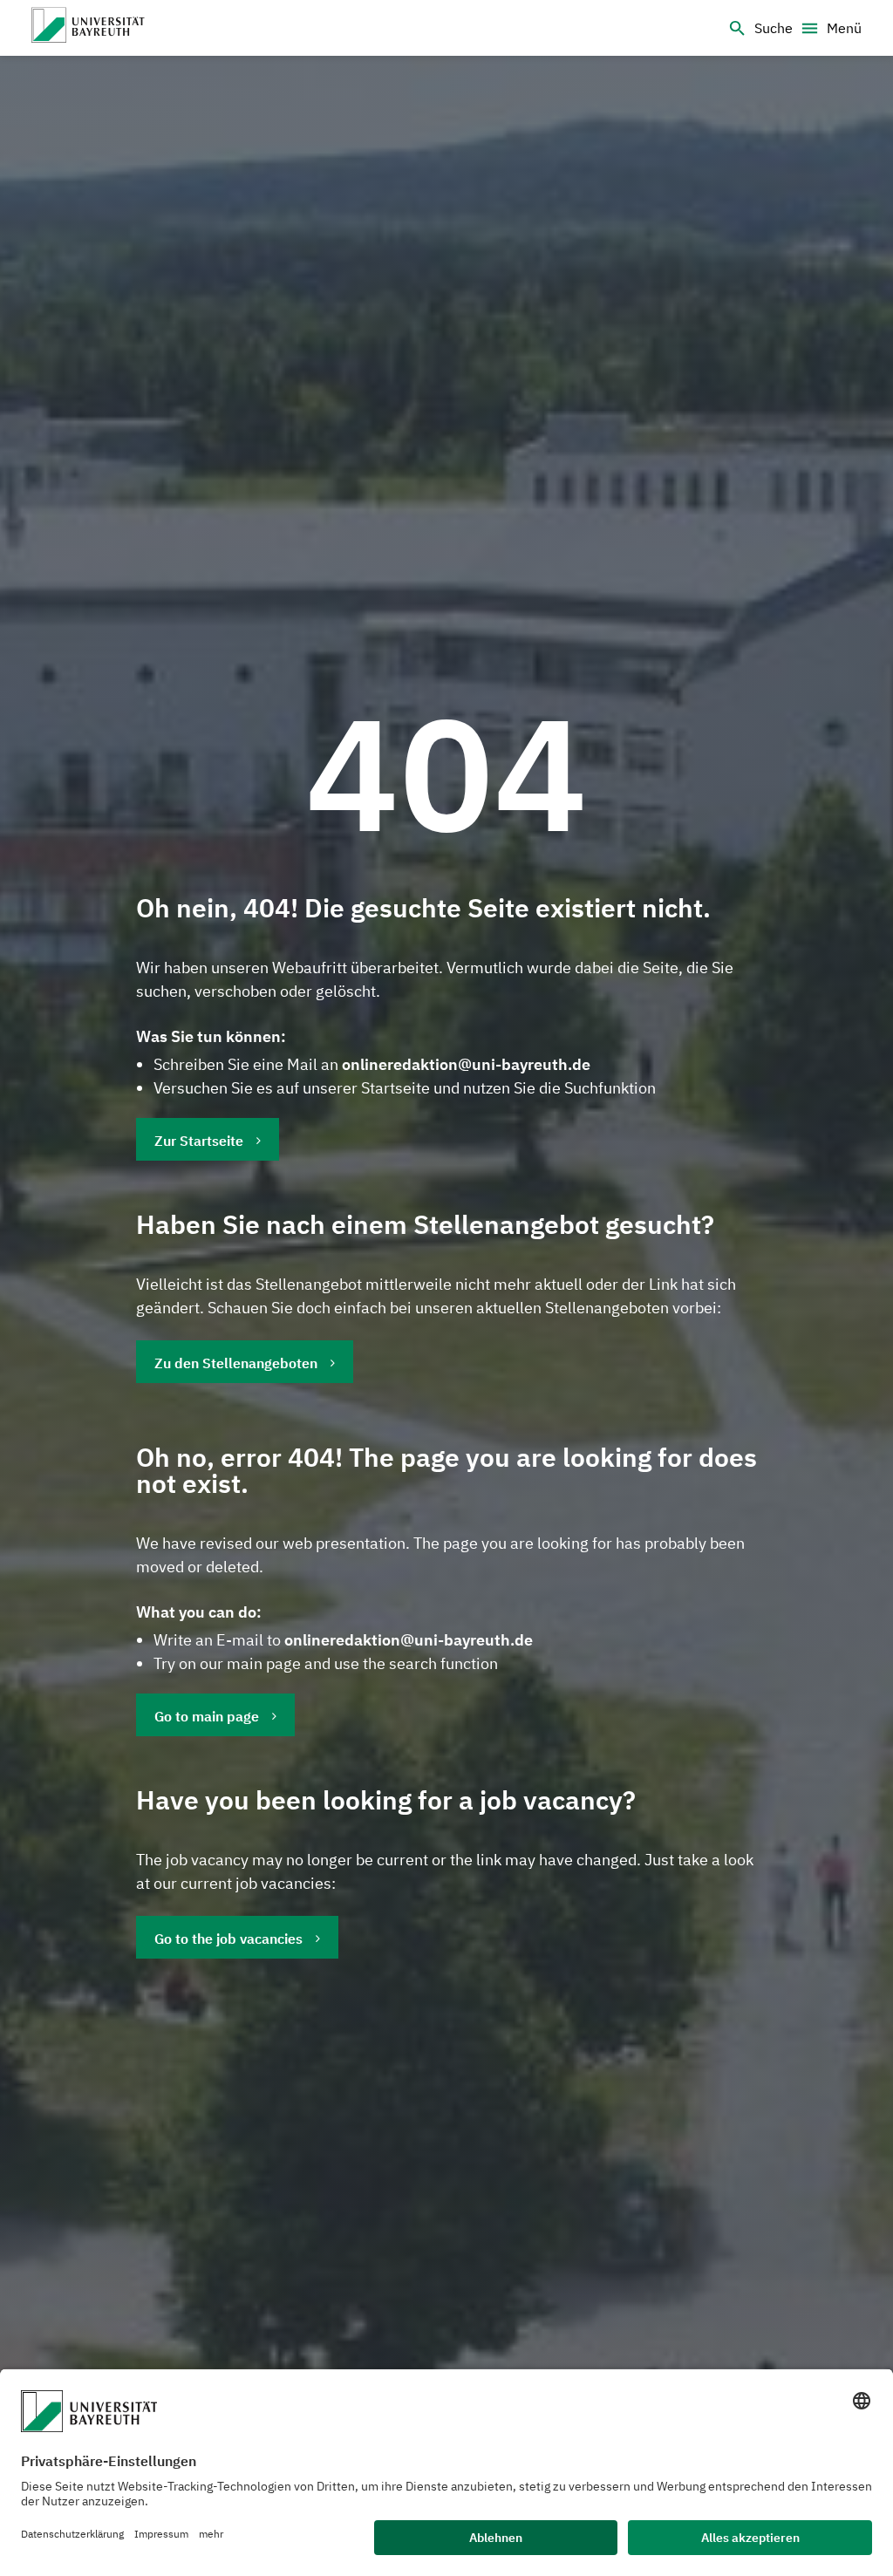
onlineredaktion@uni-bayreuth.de (466, 1064)
